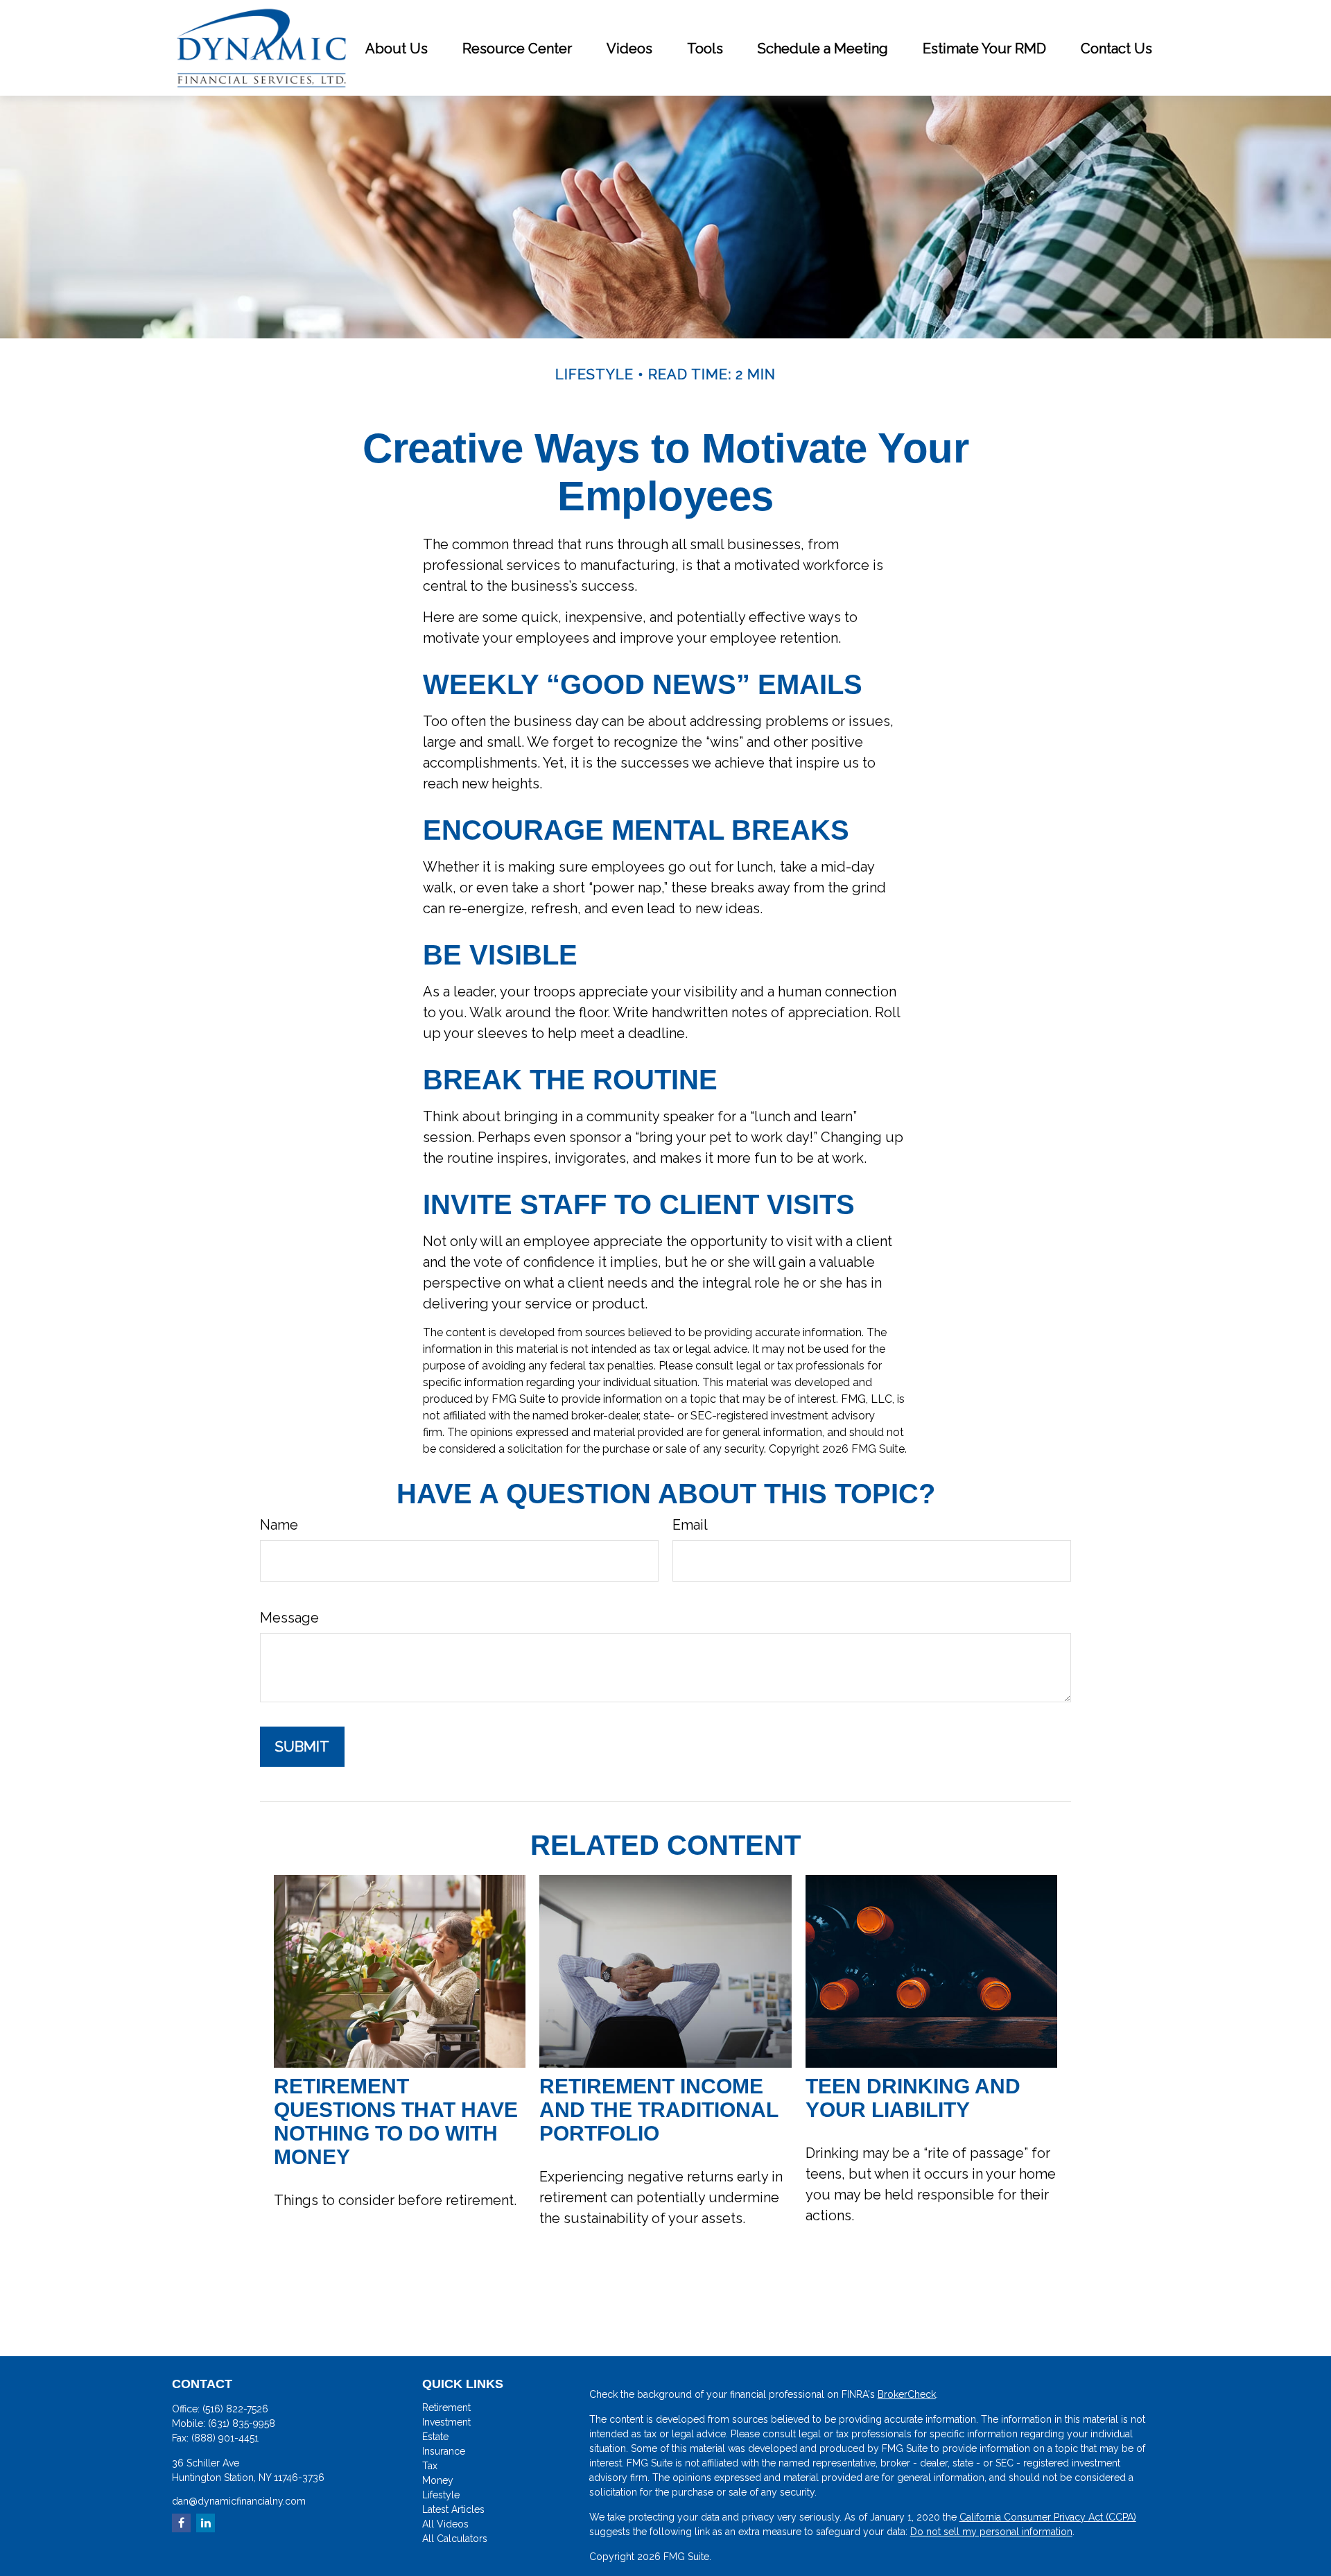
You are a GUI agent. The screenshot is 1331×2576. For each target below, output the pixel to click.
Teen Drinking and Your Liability (913, 2098)
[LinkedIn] (206, 2523)
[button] (397, 48)
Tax (430, 2466)
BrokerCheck (907, 2394)
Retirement (446, 2408)
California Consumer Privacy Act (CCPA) (1048, 2517)
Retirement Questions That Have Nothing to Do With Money (396, 2121)
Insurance (444, 2451)
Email (690, 1525)
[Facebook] (181, 2523)
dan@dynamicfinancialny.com (239, 2501)
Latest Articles (453, 2509)
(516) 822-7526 (235, 2409)
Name (279, 1525)
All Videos (445, 2524)
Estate (435, 2437)
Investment (446, 2422)
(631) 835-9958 (242, 2423)
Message (289, 1618)
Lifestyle (441, 2495)
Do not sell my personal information (991, 2532)
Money (438, 2480)
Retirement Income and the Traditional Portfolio (659, 2110)
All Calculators (455, 2539)
